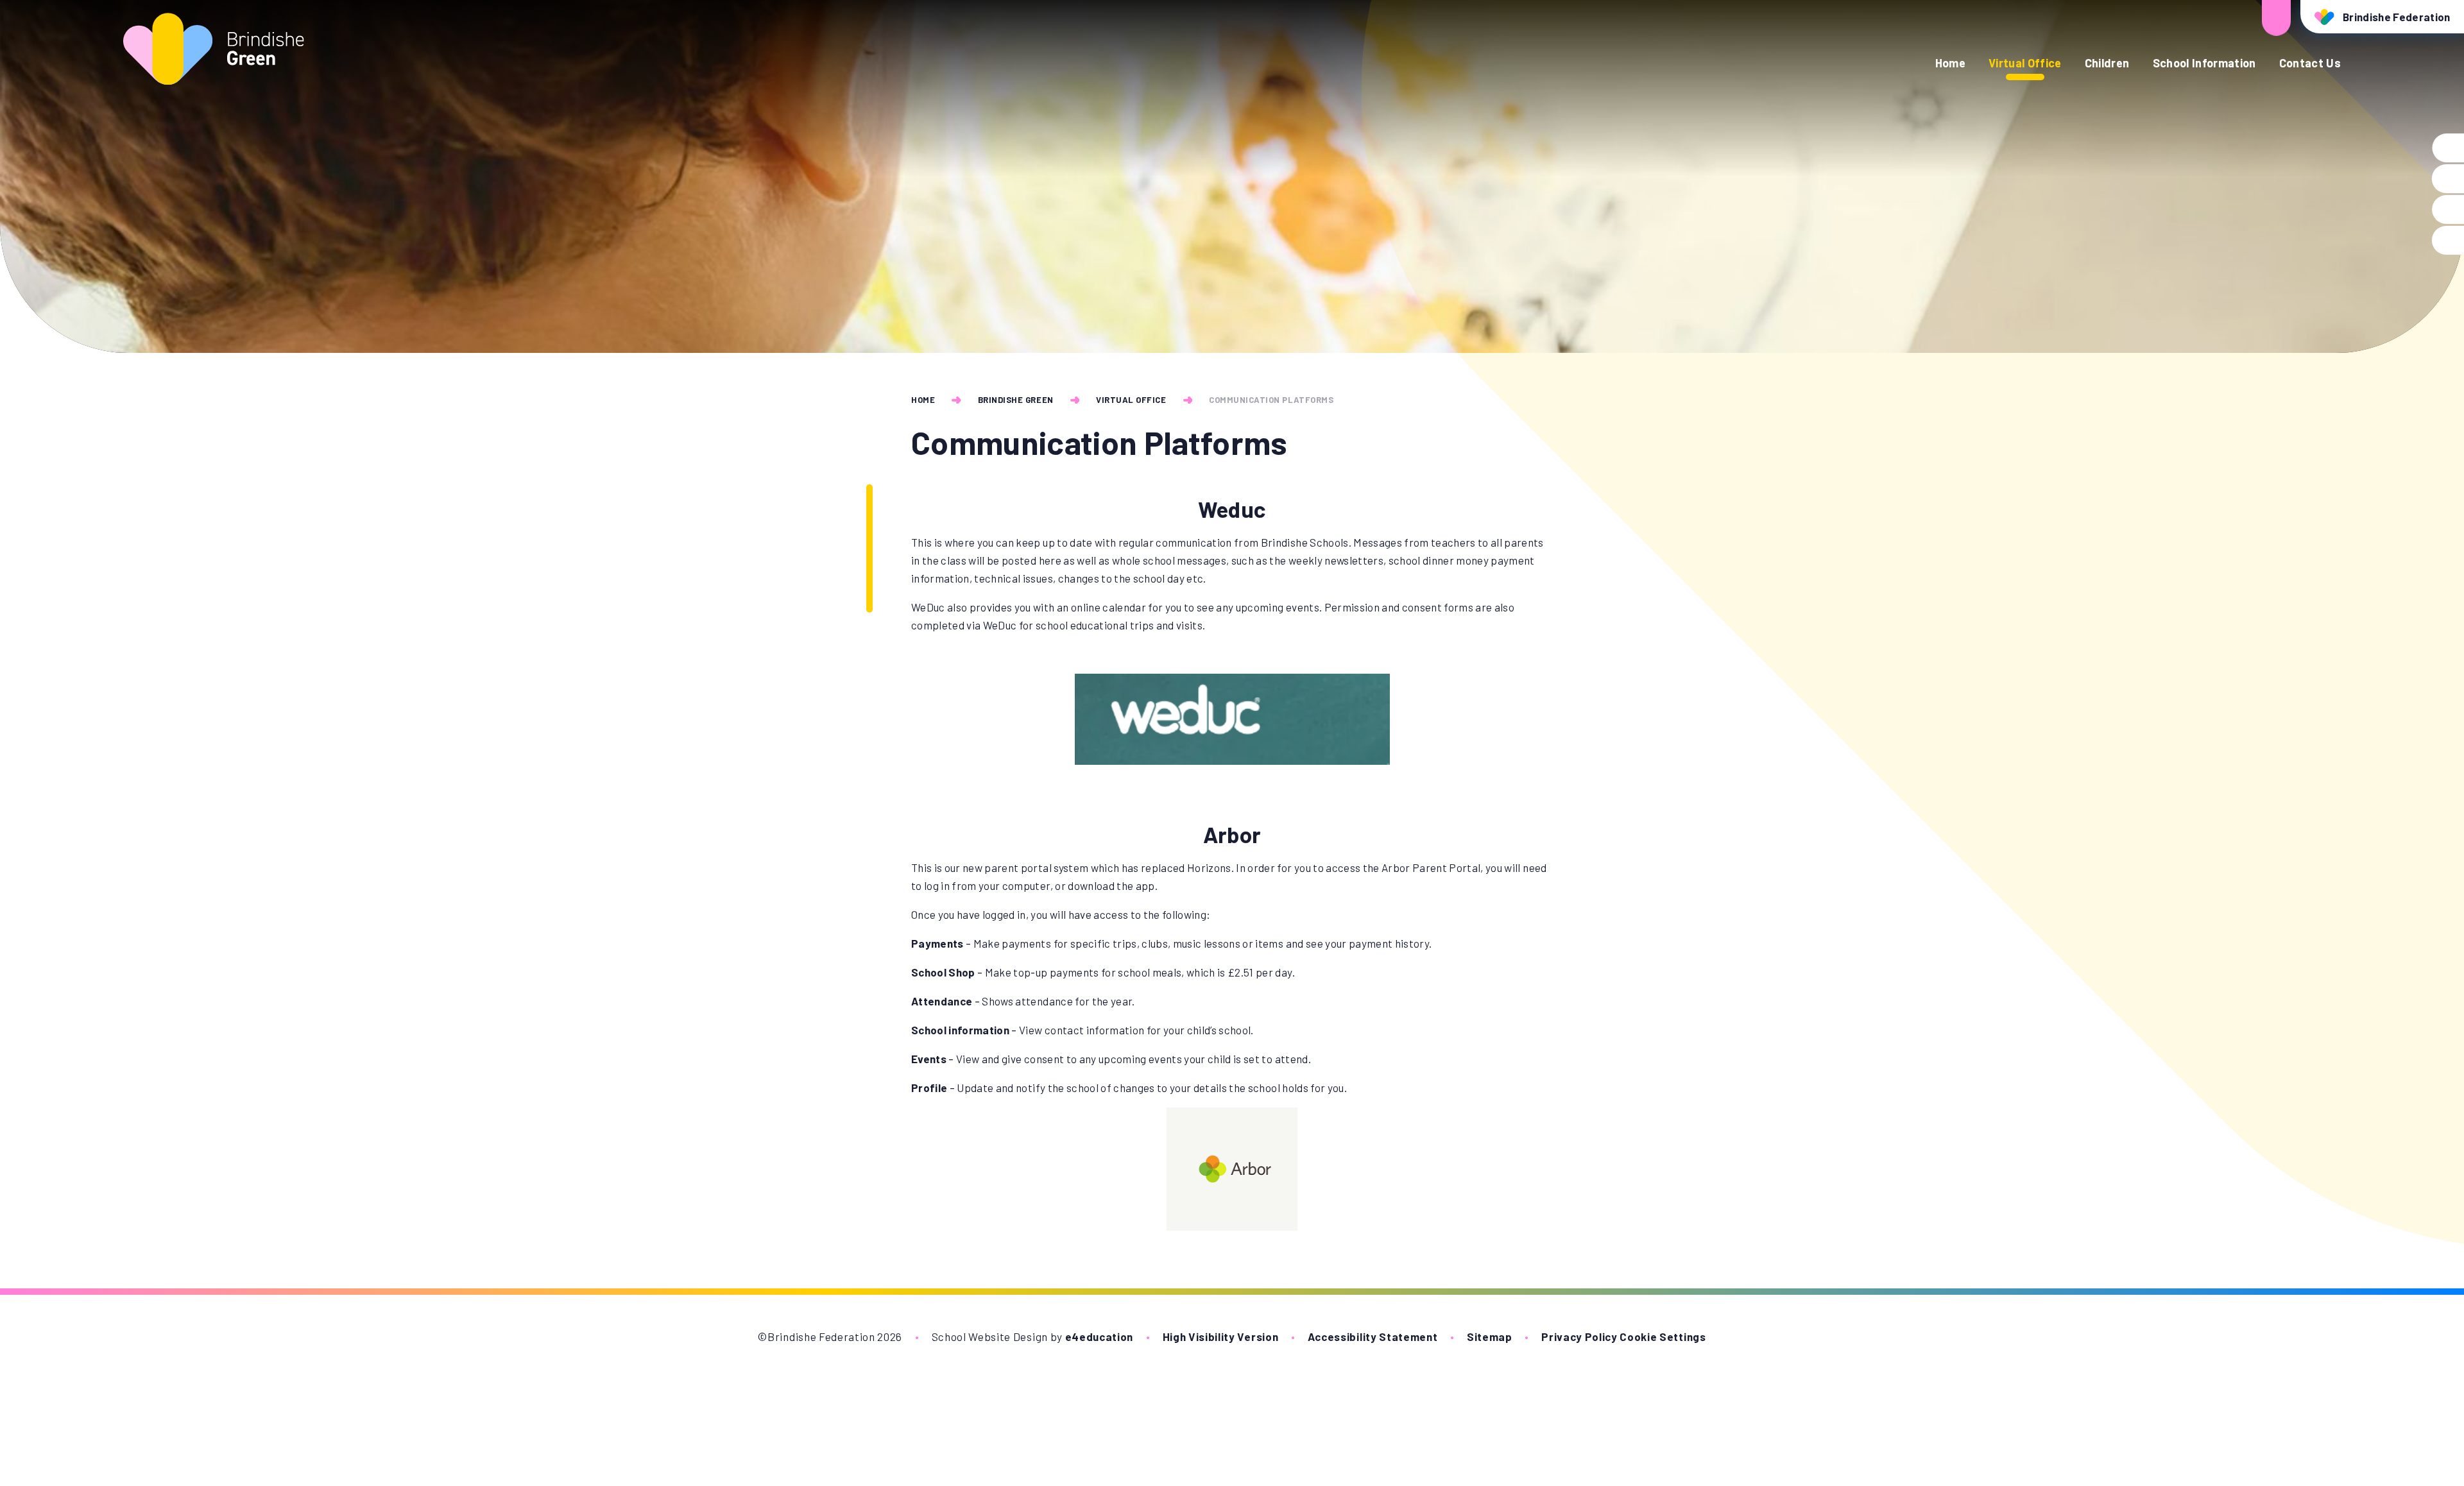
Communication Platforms (1271, 400)
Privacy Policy (1579, 1337)
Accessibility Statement (1373, 1337)
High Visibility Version (1221, 1337)
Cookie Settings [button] (1663, 1337)
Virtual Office (1131, 400)
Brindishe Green (1016, 400)
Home (923, 400)
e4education (1099, 1337)
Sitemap (1490, 1337)
